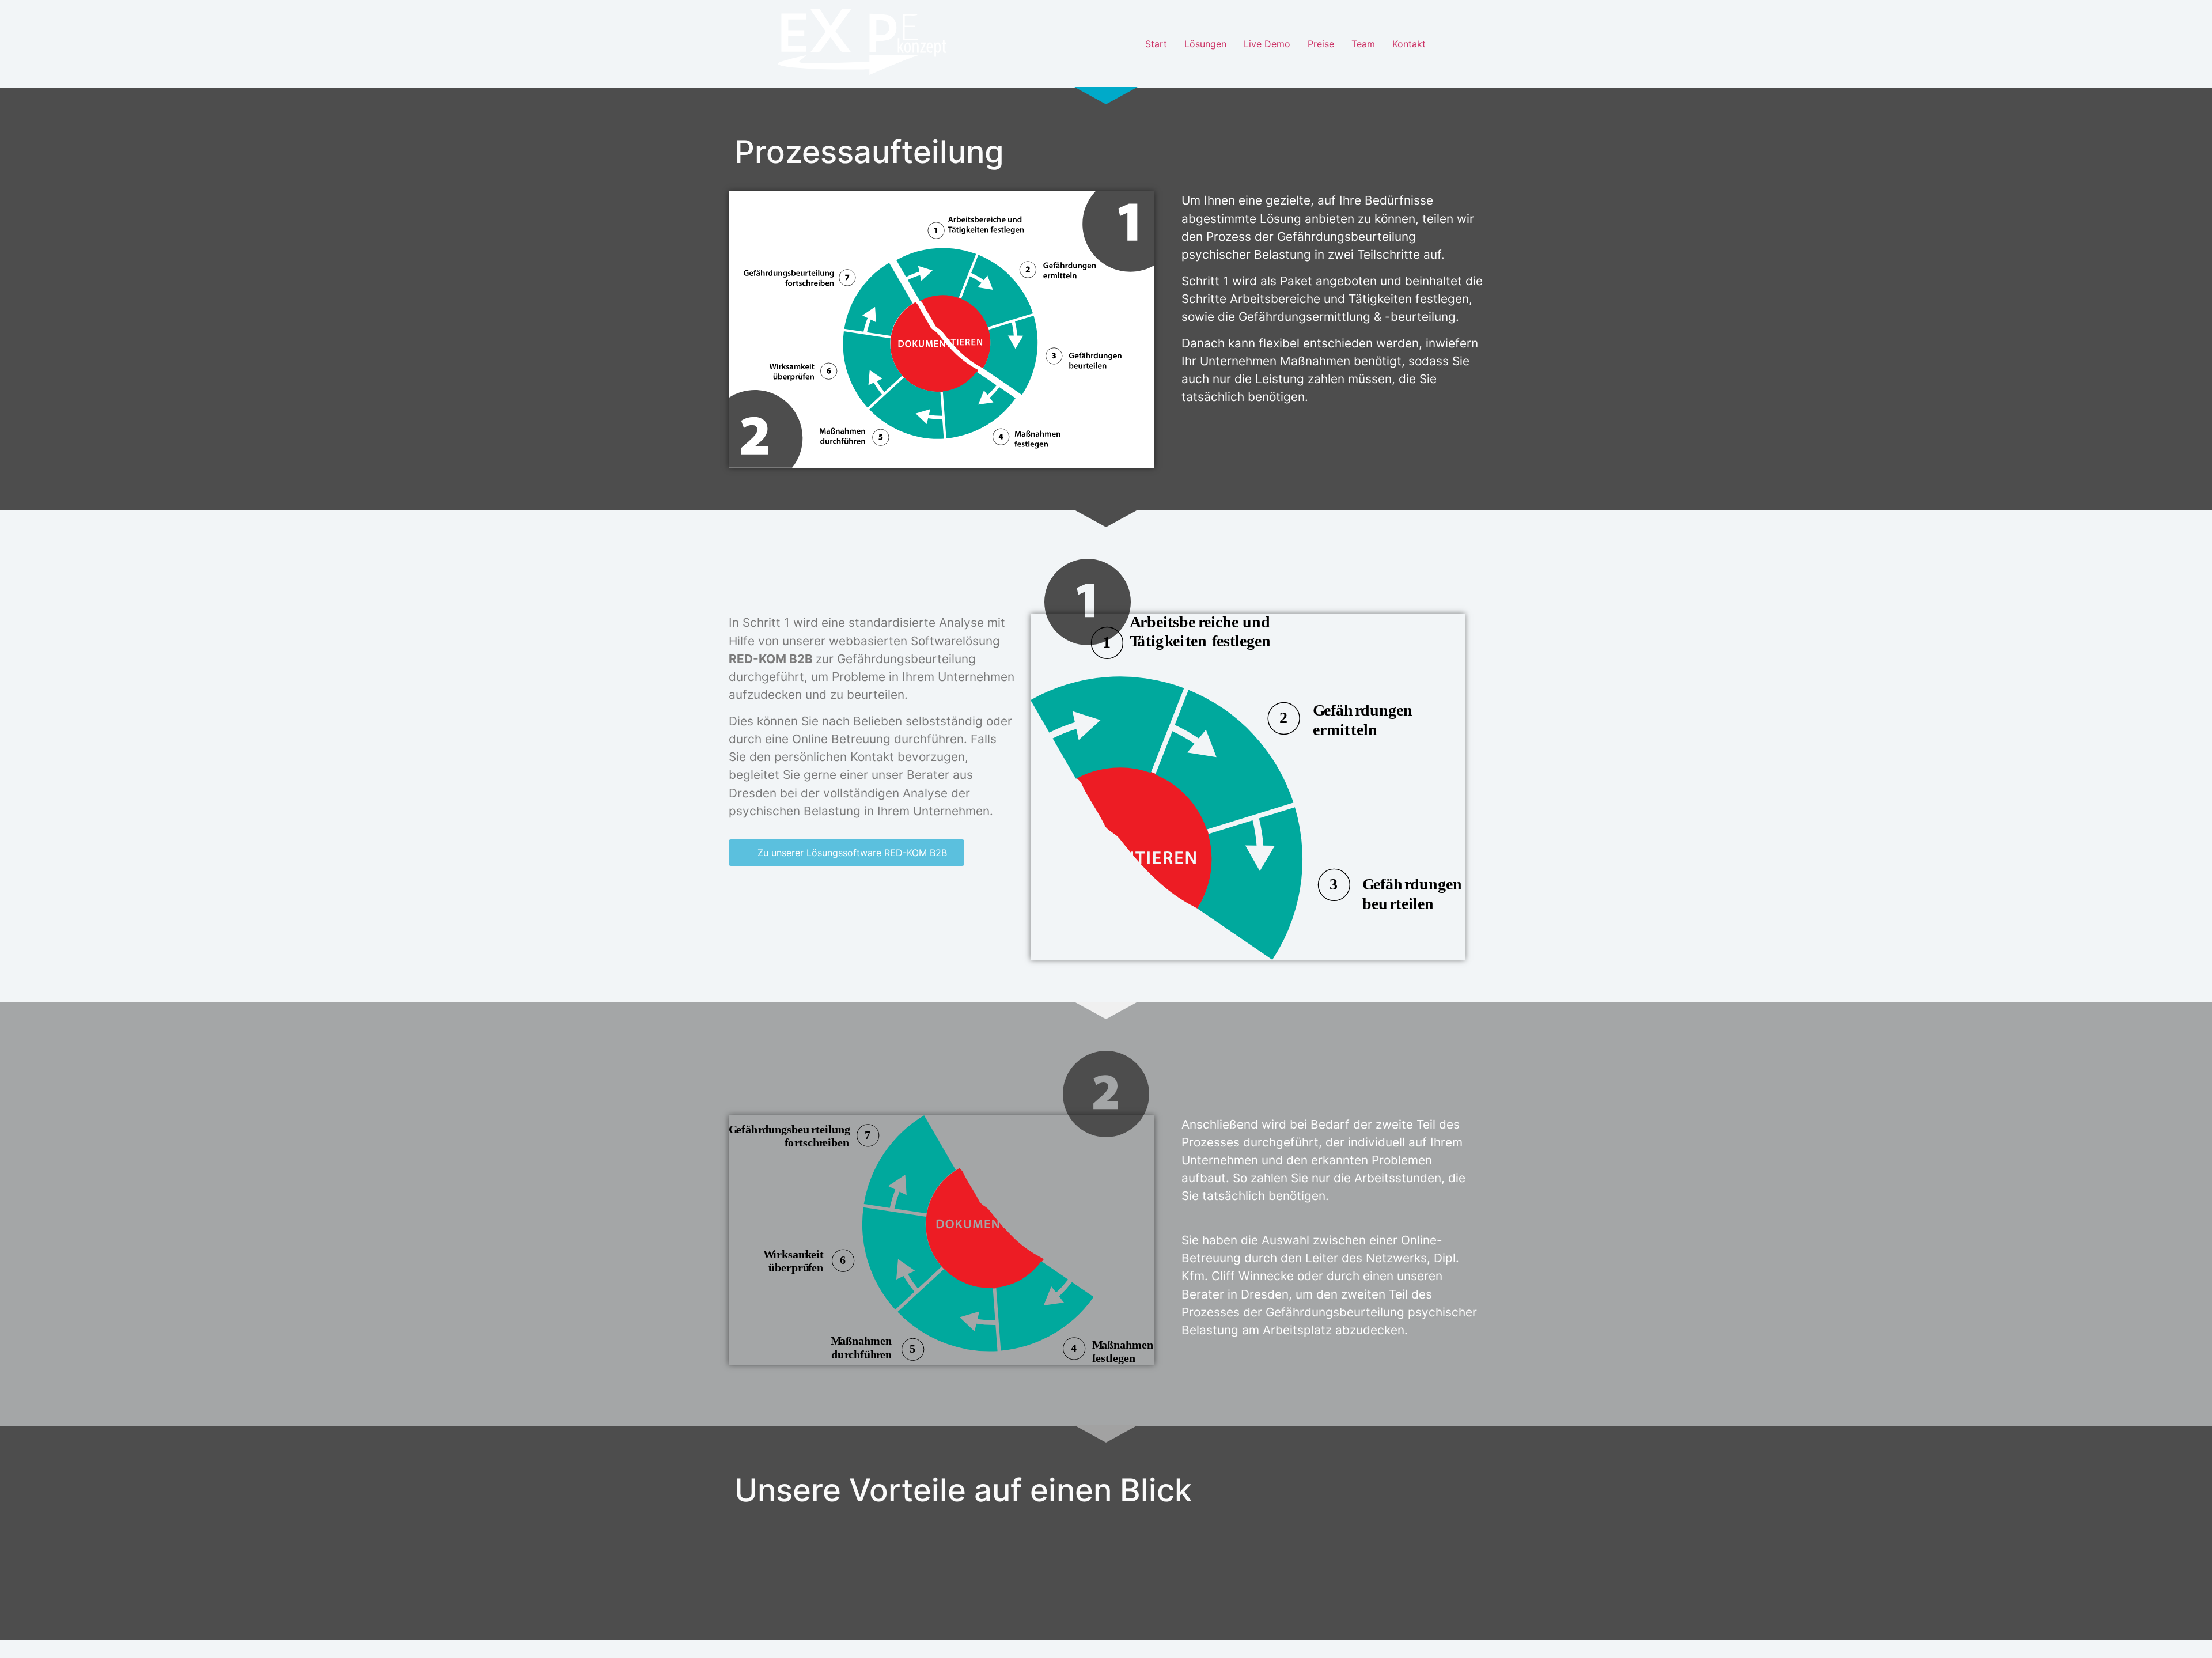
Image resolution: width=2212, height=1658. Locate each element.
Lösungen (1205, 44)
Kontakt (1409, 44)
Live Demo (1267, 44)
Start (1156, 44)
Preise (1321, 44)
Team (1363, 44)
